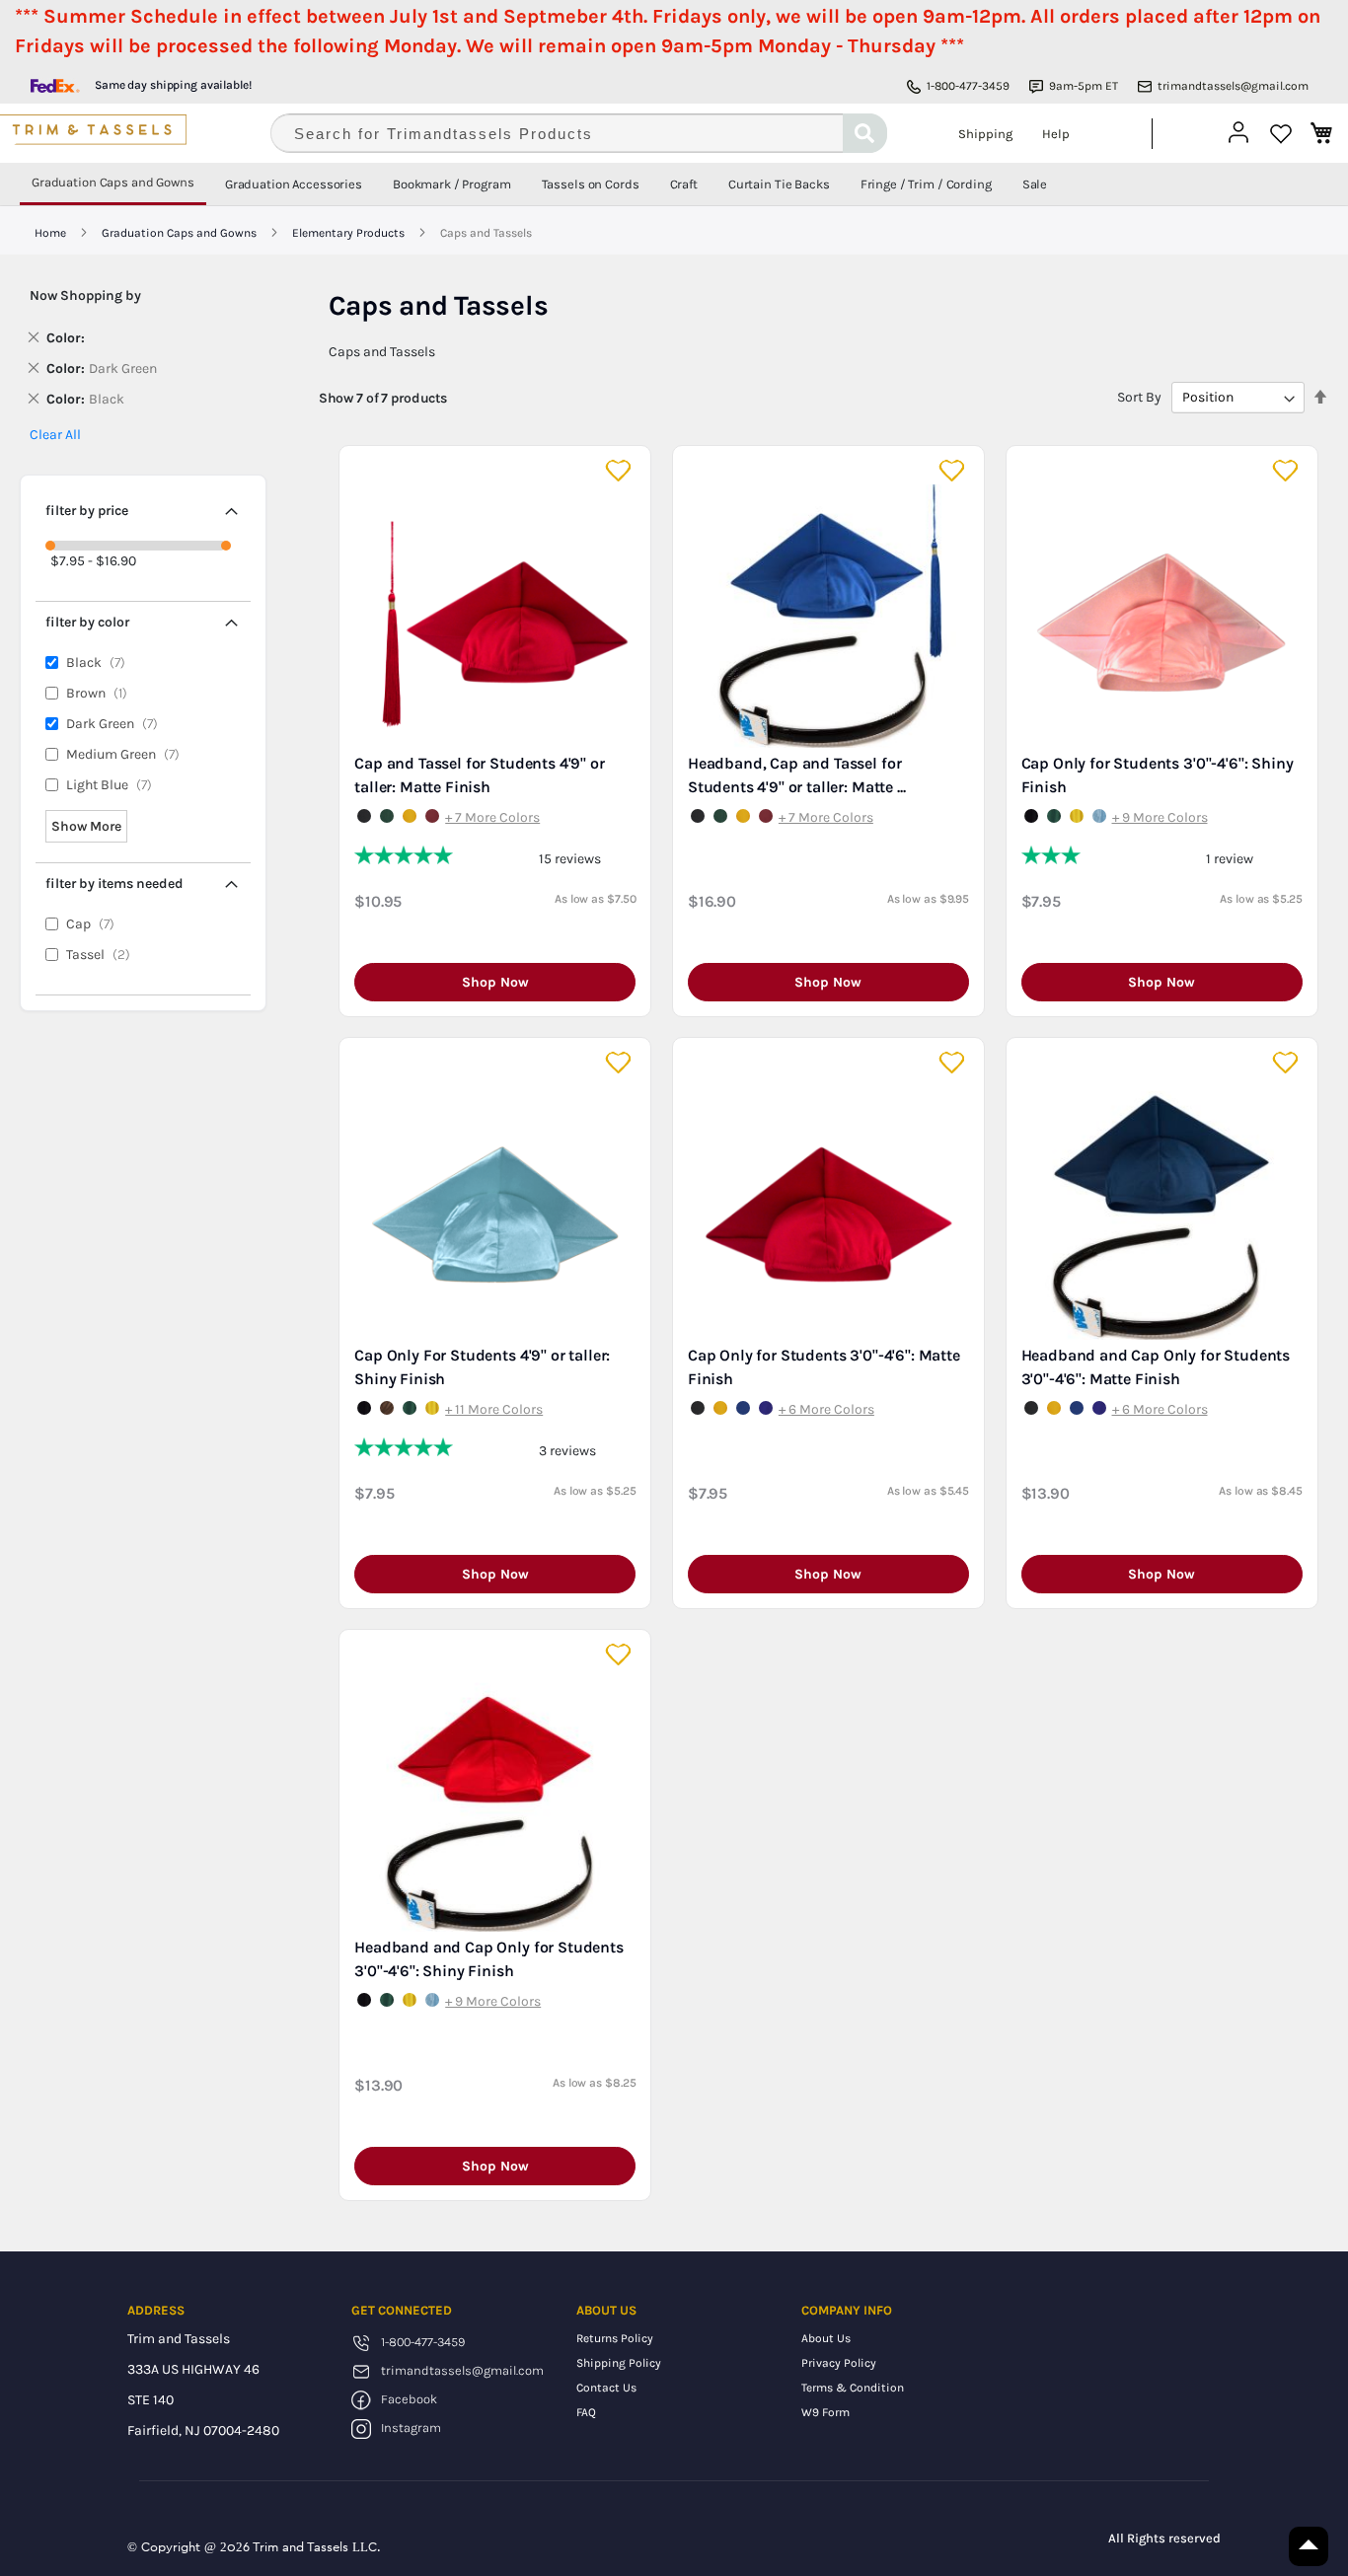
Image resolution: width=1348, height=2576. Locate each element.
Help (1056, 134)
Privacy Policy (839, 2363)
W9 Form (825, 2412)
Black (100, 662)
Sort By (1139, 397)
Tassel (103, 955)
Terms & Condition (853, 2388)
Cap (95, 924)
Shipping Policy (619, 2363)
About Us (826, 2338)
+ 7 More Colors (492, 817)
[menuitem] (113, 184)
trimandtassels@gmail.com (1233, 86)
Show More (86, 826)
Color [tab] (87, 622)
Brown (101, 693)
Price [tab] (87, 511)
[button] (620, 471)
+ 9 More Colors (1160, 817)
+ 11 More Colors (494, 1409)
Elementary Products (350, 233)
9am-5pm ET (1084, 86)
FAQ (586, 2412)
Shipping (985, 134)
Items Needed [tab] (114, 883)
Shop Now (495, 982)
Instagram (411, 2428)
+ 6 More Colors (826, 1409)
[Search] (865, 133)
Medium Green (127, 754)
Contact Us (606, 2388)
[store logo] (123, 133)
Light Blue (113, 785)
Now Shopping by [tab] (85, 295)
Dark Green (116, 724)
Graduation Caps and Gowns (181, 233)
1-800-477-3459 (968, 86)
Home (52, 233)
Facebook (409, 2399)
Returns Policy (615, 2338)
